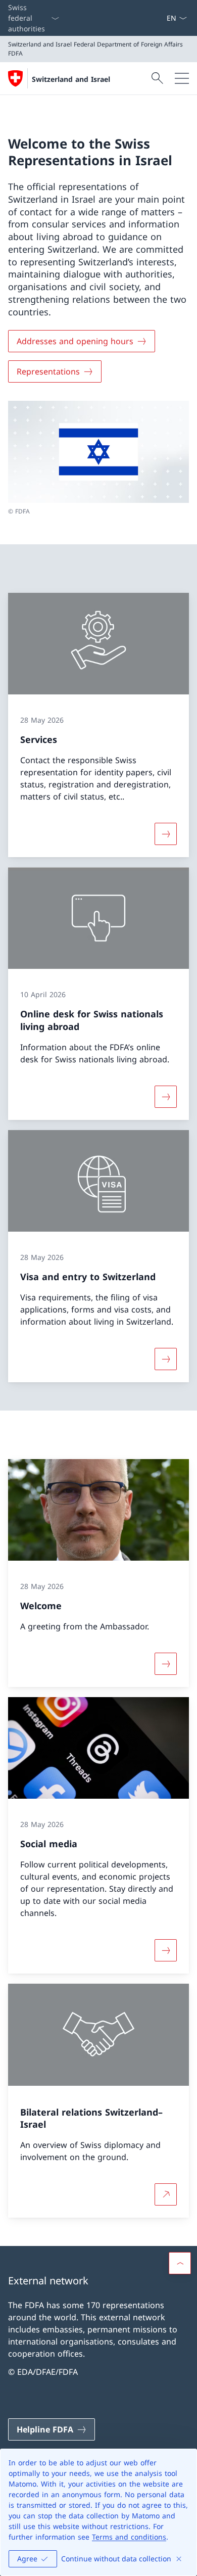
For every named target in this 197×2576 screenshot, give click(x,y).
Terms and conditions (129, 2537)
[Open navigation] (182, 78)
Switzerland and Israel (71, 79)
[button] (180, 2263)
